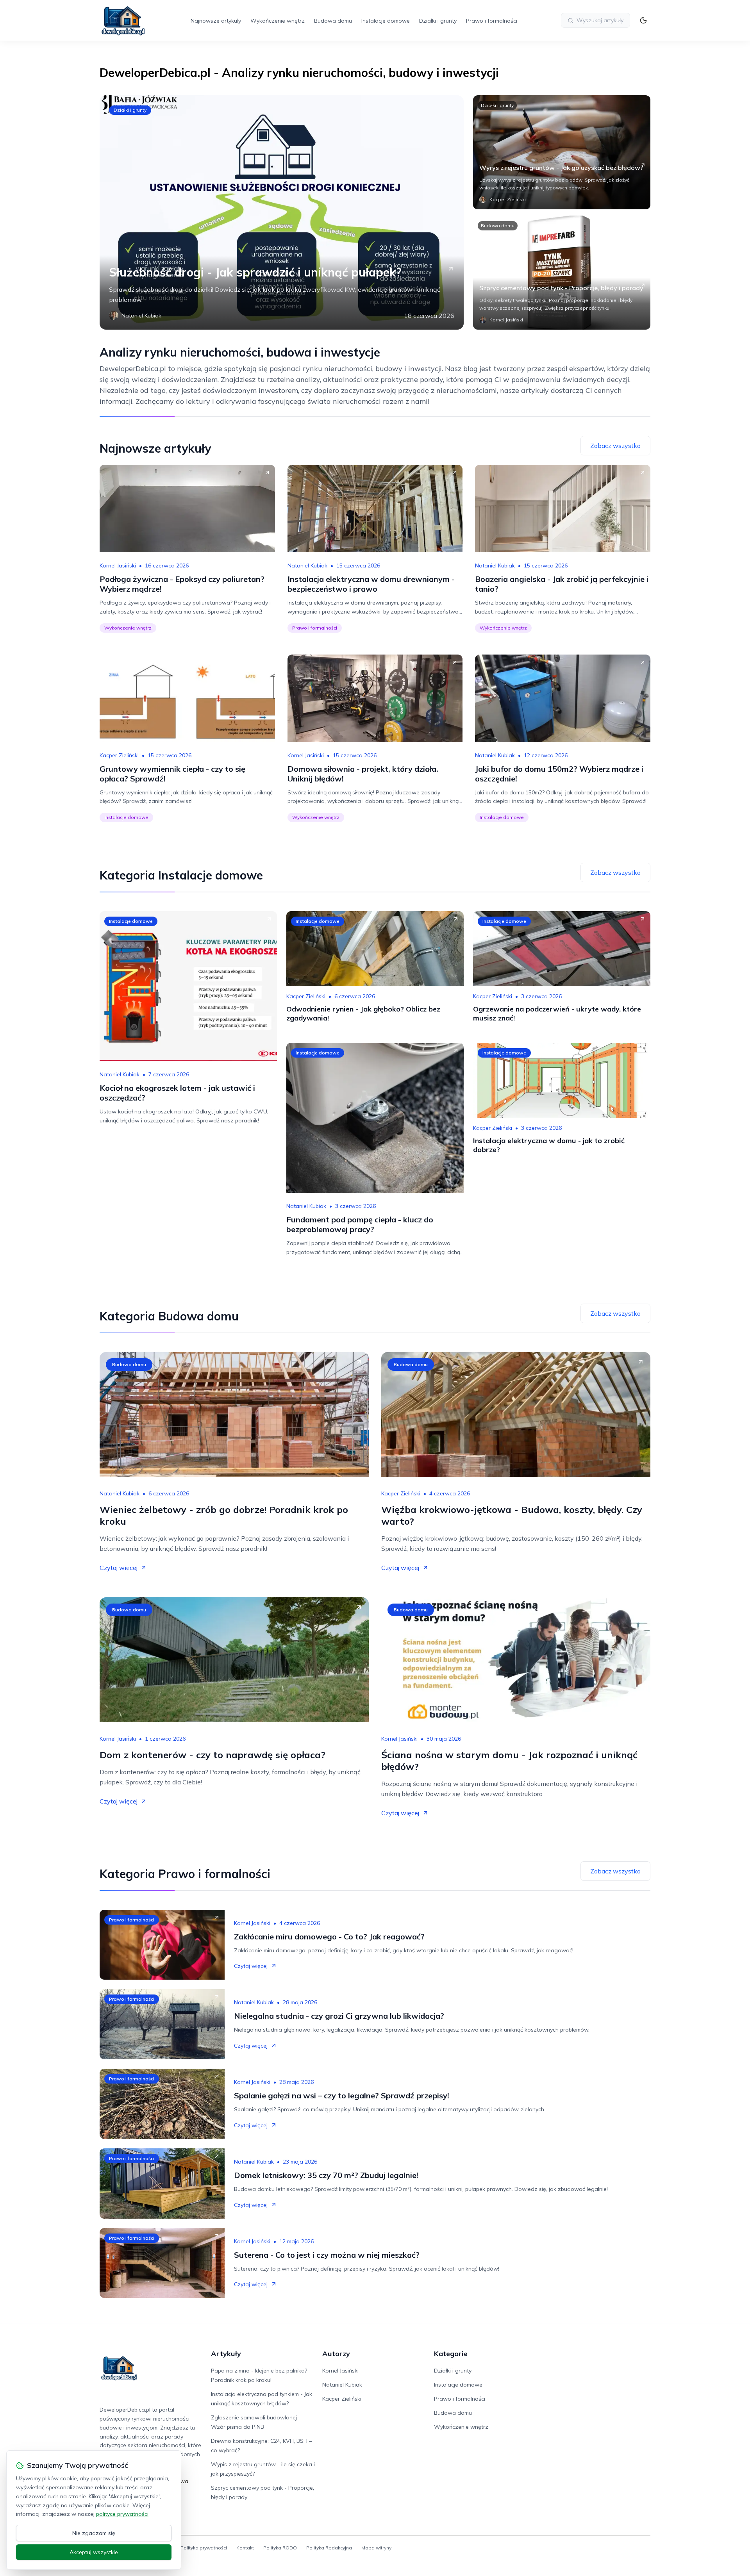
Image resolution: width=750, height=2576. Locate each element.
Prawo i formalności (492, 21)
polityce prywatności (122, 2514)
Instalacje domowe (386, 21)
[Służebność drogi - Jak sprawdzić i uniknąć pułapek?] (282, 212)
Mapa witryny (376, 2548)
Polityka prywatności (204, 2548)
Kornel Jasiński (118, 566)
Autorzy (336, 2354)
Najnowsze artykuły (216, 21)
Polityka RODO (280, 2548)
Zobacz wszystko (615, 446)
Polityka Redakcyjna (329, 2548)
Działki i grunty (438, 21)
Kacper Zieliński (119, 755)
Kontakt (245, 2548)
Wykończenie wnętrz (278, 21)
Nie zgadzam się (94, 2533)
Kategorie (451, 2354)
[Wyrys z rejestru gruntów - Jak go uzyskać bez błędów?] (562, 152)
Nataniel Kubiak (307, 566)
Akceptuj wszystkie (94, 2552)
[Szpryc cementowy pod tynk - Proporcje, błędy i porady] (562, 273)
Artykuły (226, 2354)
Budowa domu (333, 21)
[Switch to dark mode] (643, 20)
